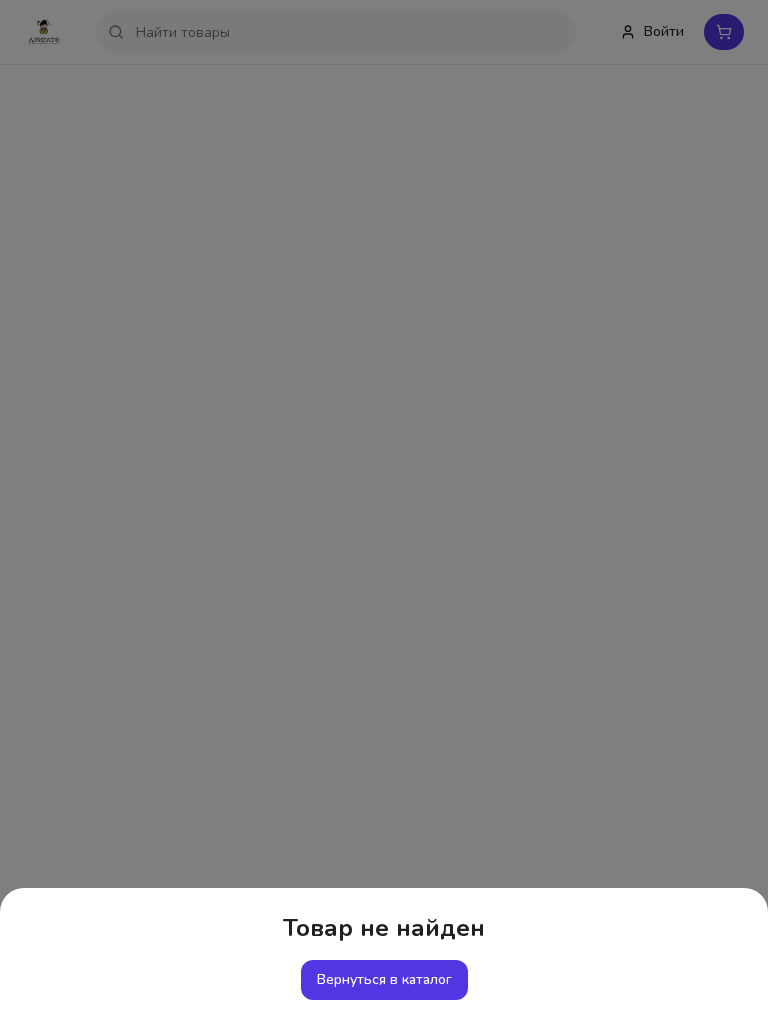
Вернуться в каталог (384, 979)
